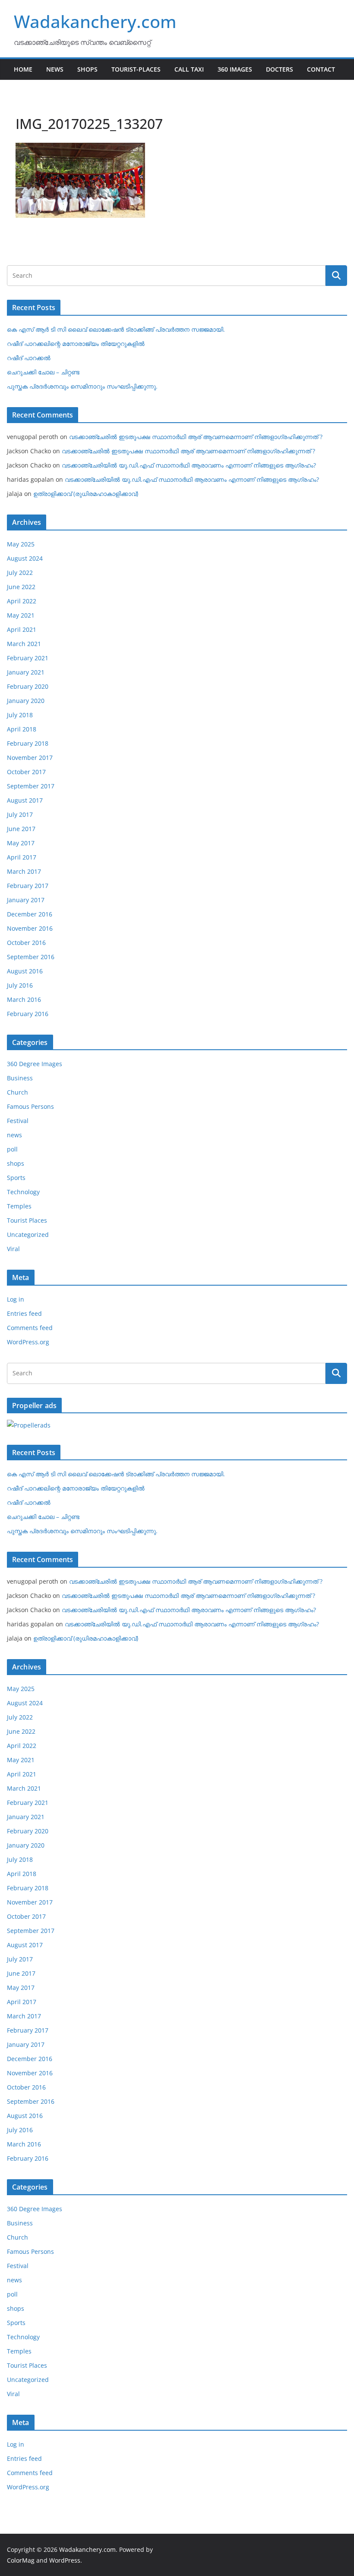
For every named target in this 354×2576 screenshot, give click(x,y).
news (14, 1135)
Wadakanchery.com (95, 21)
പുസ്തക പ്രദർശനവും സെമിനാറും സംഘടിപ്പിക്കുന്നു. (82, 386)
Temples (19, 1206)
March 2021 (24, 644)
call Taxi (189, 69)
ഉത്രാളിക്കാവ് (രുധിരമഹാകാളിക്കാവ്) (86, 494)
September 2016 (31, 957)
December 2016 (30, 914)
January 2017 (26, 900)
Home (23, 69)
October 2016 (26, 943)
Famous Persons (30, 1106)
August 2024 (25, 558)
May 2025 (21, 544)
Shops (87, 69)
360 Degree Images (35, 1064)
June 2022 (21, 587)
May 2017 (21, 843)
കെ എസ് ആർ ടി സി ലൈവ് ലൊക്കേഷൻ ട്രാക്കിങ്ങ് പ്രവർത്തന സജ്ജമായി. (116, 329)
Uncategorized (28, 1235)
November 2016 (30, 928)
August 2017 (25, 800)
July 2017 (20, 814)
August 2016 (25, 971)
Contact (321, 69)
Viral (13, 1249)
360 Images (235, 69)
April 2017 (22, 857)
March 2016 (24, 999)
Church (17, 1092)
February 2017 (28, 886)
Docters (280, 69)
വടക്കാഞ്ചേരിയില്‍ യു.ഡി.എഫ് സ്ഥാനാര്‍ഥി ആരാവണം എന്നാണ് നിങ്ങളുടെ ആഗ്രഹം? (189, 465)
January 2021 (26, 672)
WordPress (65, 2560)
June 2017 (21, 829)
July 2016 (20, 985)
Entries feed (24, 1313)
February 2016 (28, 1014)
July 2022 (20, 573)
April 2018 (22, 729)
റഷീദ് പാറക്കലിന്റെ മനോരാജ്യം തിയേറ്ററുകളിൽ (76, 344)
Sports (16, 1178)
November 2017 (30, 758)
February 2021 (28, 658)
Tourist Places (27, 1220)
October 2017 (26, 772)
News (55, 69)
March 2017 (24, 871)
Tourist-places (136, 69)
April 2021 (22, 629)
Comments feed (30, 1328)
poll (12, 1149)
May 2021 (21, 615)
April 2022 (22, 601)
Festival (18, 1121)
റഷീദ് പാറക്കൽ (29, 358)
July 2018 (20, 715)
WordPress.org (28, 1342)
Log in (16, 1299)
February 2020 (28, 686)
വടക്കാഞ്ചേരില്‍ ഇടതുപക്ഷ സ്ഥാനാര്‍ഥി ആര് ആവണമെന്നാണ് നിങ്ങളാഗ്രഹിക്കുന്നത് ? (196, 437)
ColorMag (21, 2560)
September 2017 (31, 786)
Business (20, 1078)
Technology (23, 1192)
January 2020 (26, 701)
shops (16, 1163)
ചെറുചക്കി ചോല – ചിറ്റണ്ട (43, 372)
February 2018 (28, 743)
